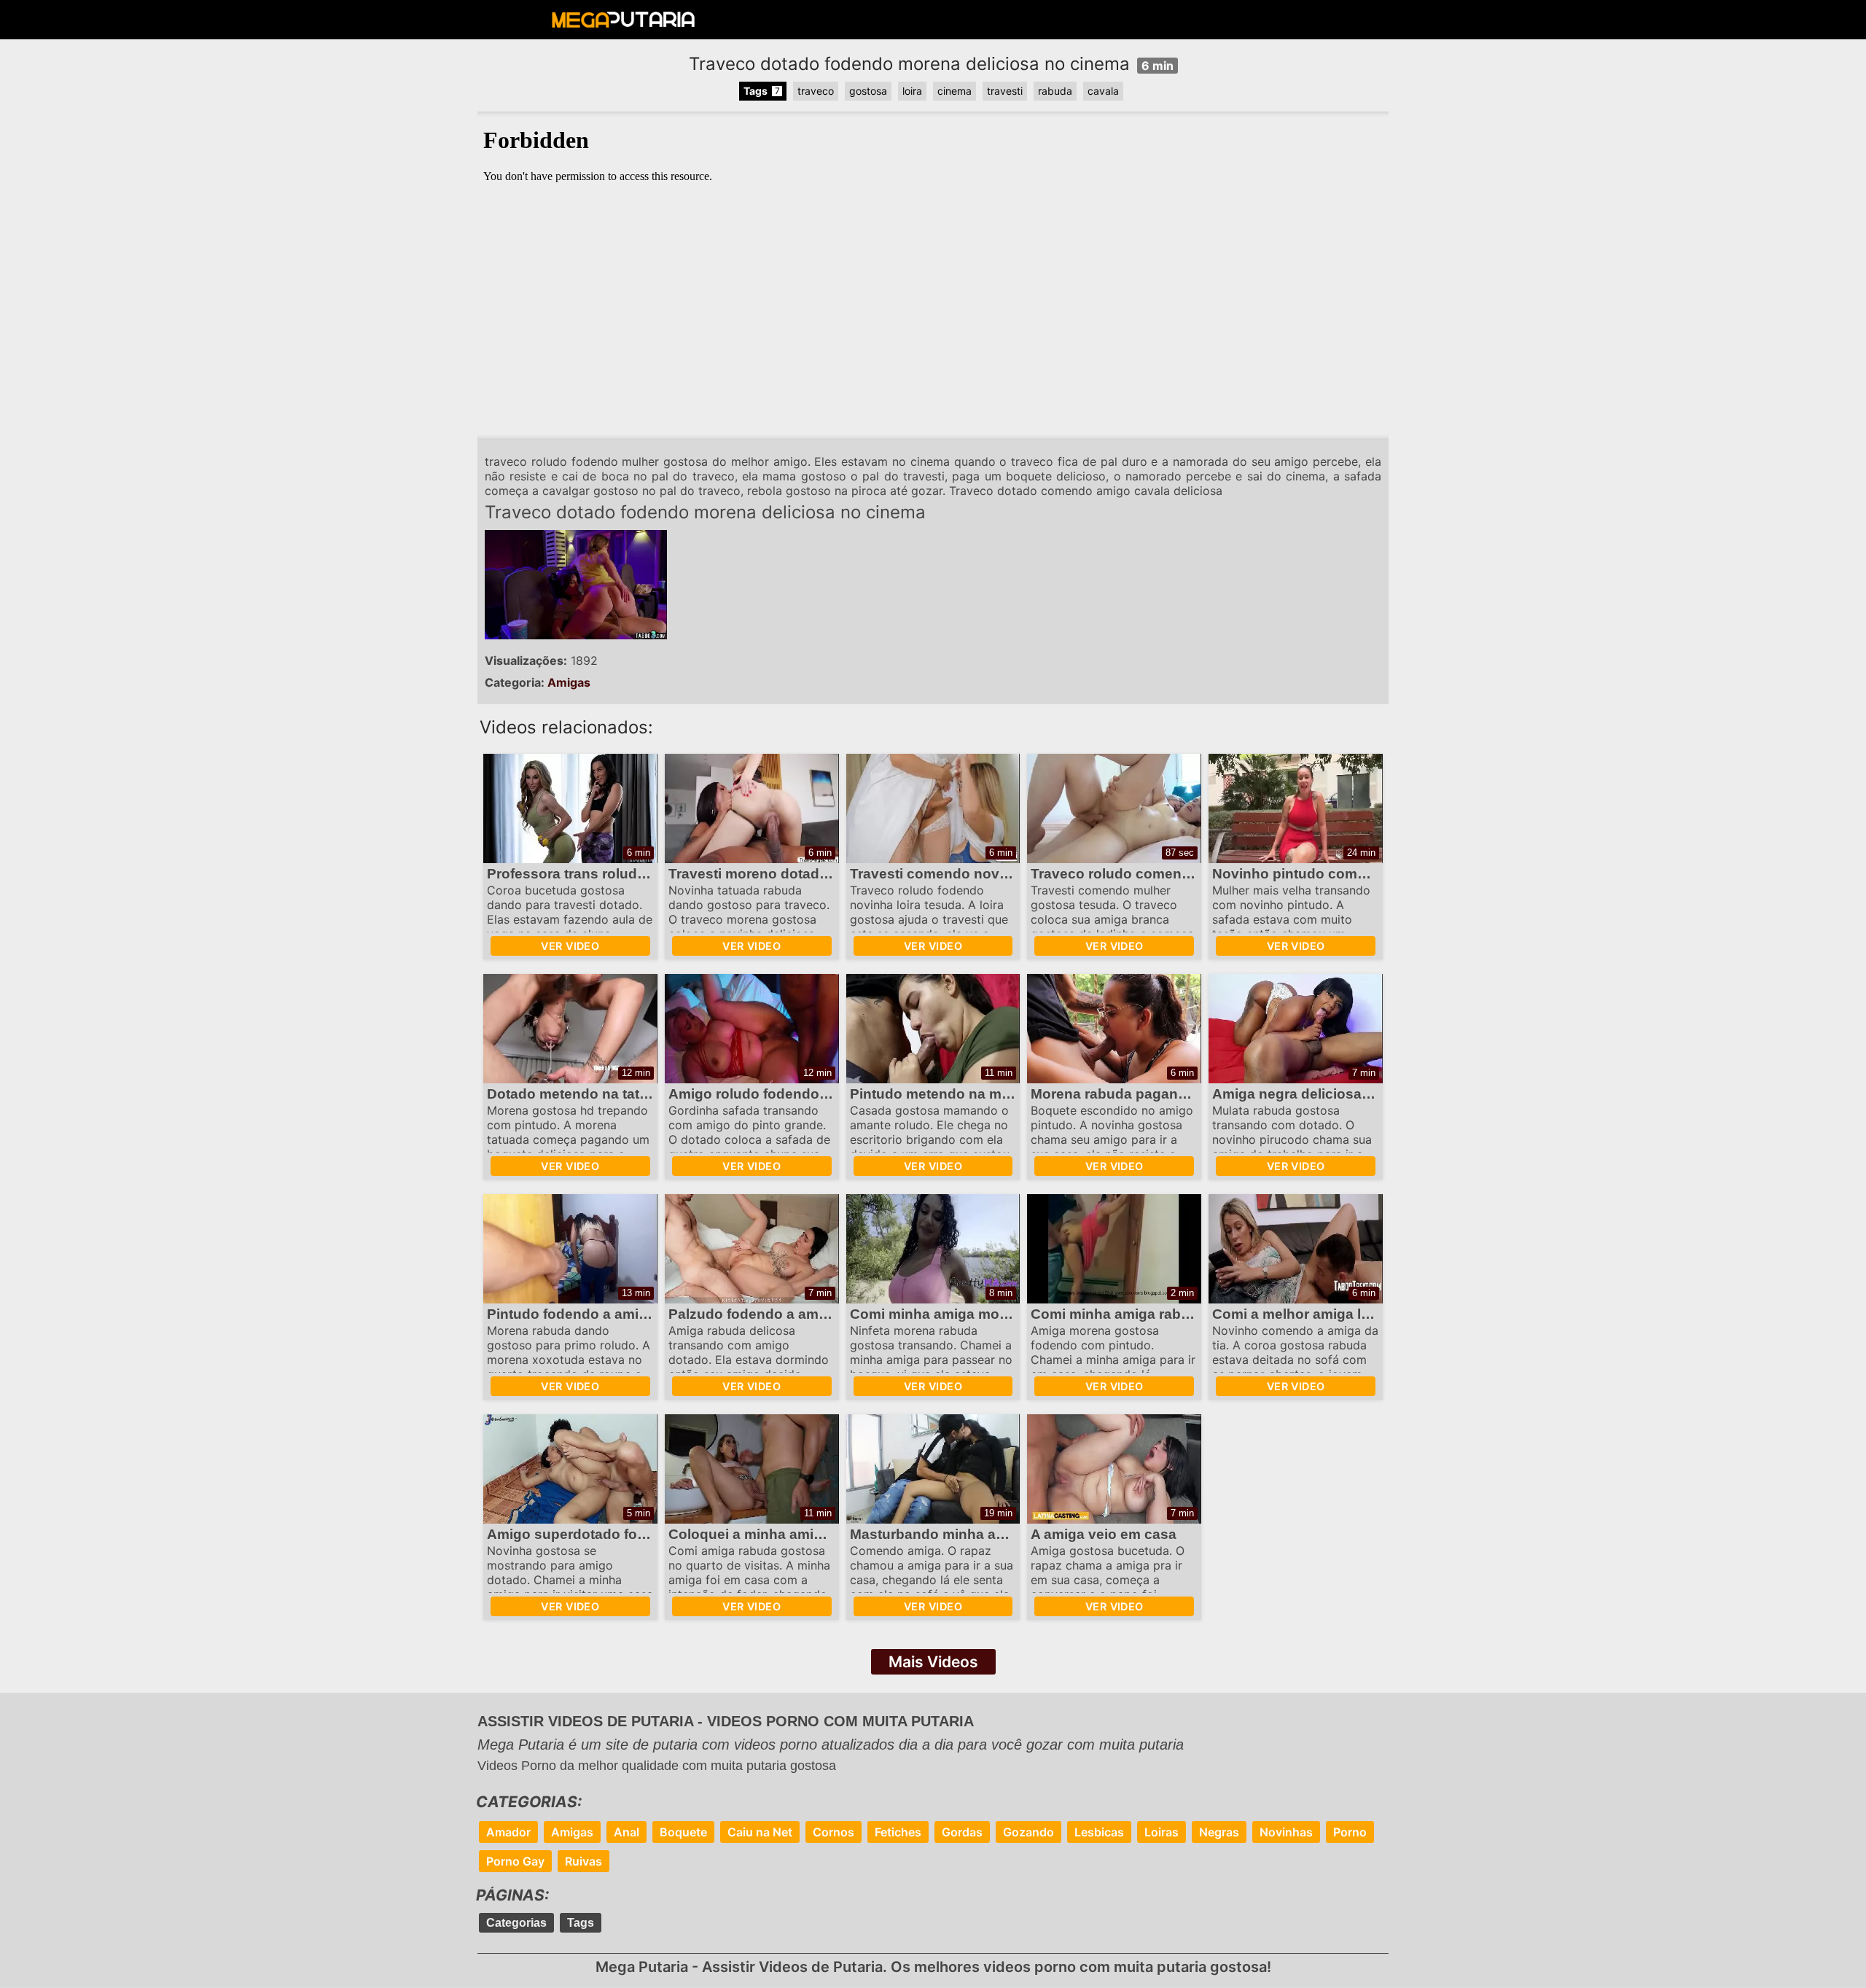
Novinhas (1286, 1832)
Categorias (516, 1923)
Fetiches (898, 1832)
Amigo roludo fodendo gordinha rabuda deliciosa (834, 1094)
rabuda (1055, 91)
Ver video (570, 946)
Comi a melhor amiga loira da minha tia (1342, 1314)
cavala (1103, 91)
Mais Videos (933, 1662)
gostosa (868, 91)
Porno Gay (515, 1861)
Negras (1219, 1832)
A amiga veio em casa (1104, 1534)
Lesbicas (1099, 1832)
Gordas (962, 1832)
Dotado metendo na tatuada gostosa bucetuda (643, 1094)
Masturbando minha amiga (939, 1534)
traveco (816, 91)
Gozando (1028, 1832)
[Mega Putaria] (623, 23)
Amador (508, 1832)
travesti (1005, 91)
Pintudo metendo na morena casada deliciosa (1003, 1094)
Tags (581, 1923)
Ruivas (583, 1861)
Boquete (683, 1832)
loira (912, 91)
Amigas (569, 682)
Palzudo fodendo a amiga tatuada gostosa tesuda (835, 1314)
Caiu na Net (760, 1832)
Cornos (834, 1832)
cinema (955, 91)
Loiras (1162, 1832)
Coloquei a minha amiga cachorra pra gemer (817, 1534)
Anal (626, 1832)
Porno (1350, 1832)
